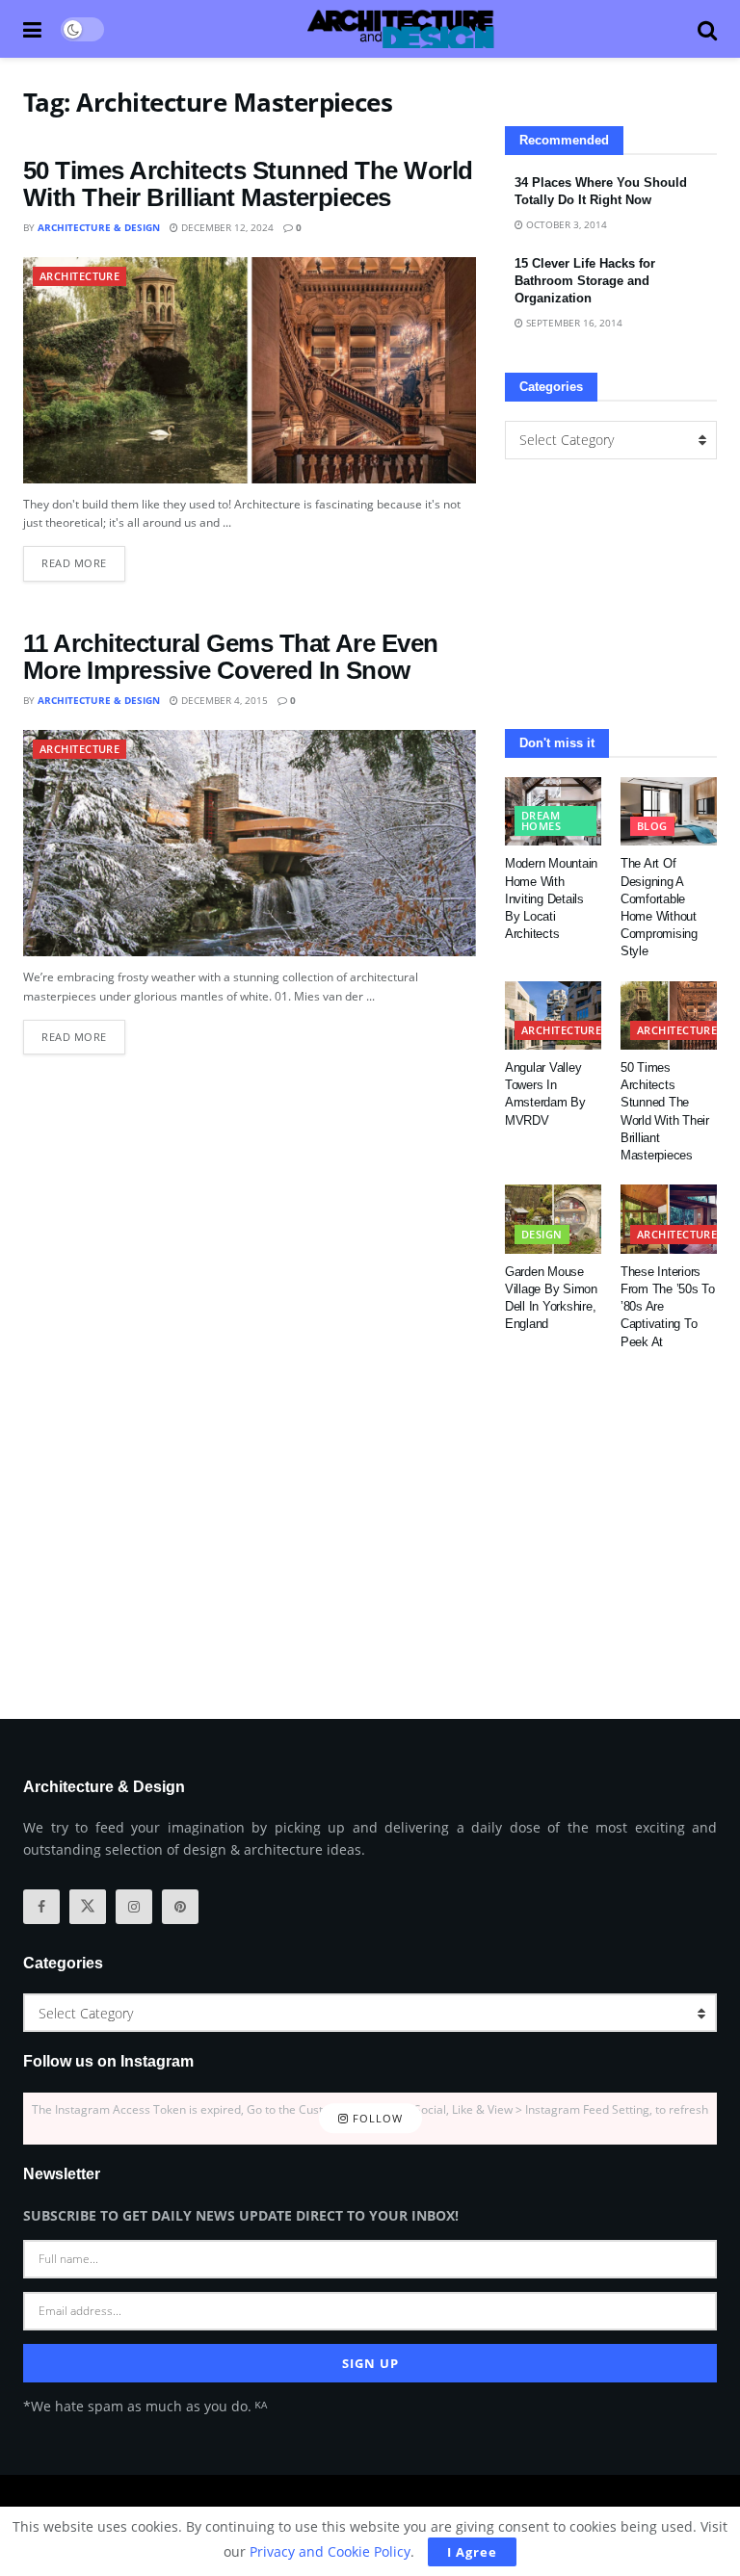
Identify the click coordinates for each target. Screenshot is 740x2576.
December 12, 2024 (226, 227)
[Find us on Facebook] (41, 1907)
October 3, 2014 (565, 224)
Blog (652, 826)
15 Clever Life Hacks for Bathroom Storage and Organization (585, 281)
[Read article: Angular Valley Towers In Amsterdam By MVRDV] (553, 1016)
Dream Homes (541, 820)
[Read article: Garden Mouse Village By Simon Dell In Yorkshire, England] (553, 1219)
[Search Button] (707, 29)
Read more (83, 558)
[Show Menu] (32, 29)
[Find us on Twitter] (88, 1907)
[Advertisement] (611, 594)
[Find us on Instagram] (134, 1907)
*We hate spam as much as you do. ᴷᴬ (145, 2406)
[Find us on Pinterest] (180, 1907)
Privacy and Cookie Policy (330, 2551)
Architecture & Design (99, 227)
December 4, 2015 (223, 700)
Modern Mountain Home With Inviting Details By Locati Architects (551, 898)
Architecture (79, 276)
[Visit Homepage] (401, 29)
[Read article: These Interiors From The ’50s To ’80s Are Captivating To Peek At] (669, 1219)
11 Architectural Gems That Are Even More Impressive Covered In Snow (231, 657)
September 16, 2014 (573, 323)
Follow (376, 2118)
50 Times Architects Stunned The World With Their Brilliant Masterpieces (248, 184)
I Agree (472, 2552)
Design (542, 1234)
